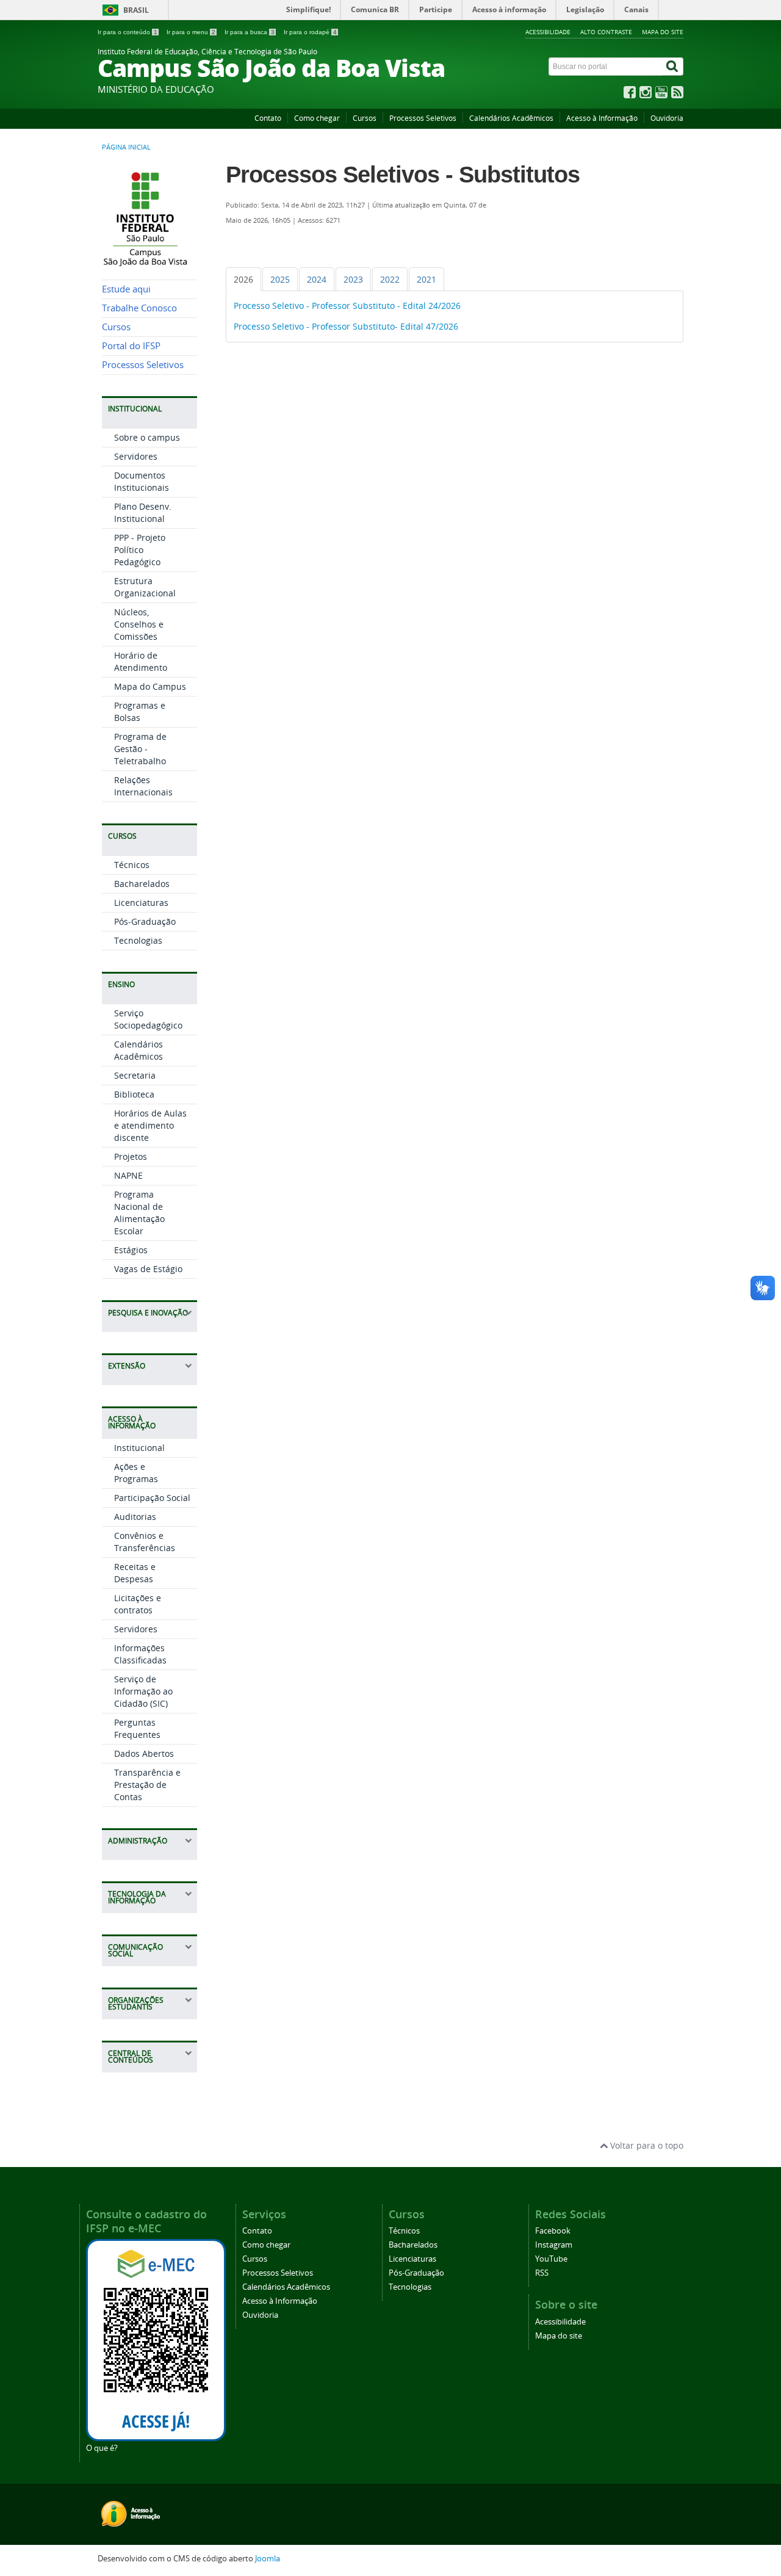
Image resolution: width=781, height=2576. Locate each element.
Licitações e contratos (138, 1604)
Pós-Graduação (145, 921)
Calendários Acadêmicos (511, 118)
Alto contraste (606, 32)
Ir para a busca (250, 32)
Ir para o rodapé (310, 32)
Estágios (131, 1250)
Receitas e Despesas (135, 1573)
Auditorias (135, 1517)
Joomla (268, 2559)
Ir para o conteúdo (128, 32)
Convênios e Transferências (145, 1542)
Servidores (136, 456)
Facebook (553, 2231)
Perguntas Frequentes (137, 1728)
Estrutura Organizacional (145, 587)
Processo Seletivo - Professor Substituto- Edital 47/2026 (346, 326)
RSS (542, 2273)
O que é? (102, 2448)
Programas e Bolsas (140, 711)
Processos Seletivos (423, 118)
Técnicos (132, 865)
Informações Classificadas (140, 1654)
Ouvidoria (667, 118)
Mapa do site (663, 32)
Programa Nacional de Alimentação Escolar (139, 1213)
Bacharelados (142, 884)
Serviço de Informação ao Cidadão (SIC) (143, 1691)
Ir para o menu (191, 32)
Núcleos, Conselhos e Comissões (139, 624)
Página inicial (126, 147)
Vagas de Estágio (148, 1269)
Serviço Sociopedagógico (148, 1019)
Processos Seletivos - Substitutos (403, 175)
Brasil (136, 10)
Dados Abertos (144, 1753)
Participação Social (152, 1498)
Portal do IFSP (131, 346)
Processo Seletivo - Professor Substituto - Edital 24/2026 (347, 306)
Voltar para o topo (646, 2145)
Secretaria (135, 1075)
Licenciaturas (141, 903)
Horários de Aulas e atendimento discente (150, 1125)
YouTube (551, 2259)
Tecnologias (138, 940)
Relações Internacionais (143, 786)
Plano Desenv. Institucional (143, 512)
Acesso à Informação (602, 118)
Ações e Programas (136, 1473)
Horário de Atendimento (141, 661)
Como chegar (317, 118)
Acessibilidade (548, 32)
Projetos (131, 1156)
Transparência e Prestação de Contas (147, 1785)
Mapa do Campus (150, 686)
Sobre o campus (147, 437)
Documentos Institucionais (142, 481)
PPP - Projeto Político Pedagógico (140, 550)
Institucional (139, 1448)
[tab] (243, 279)
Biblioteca (134, 1094)
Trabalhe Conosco (139, 308)
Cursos (365, 118)
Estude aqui (126, 289)
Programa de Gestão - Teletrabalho (140, 749)
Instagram (554, 2245)
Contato (268, 118)
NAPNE (128, 1175)
